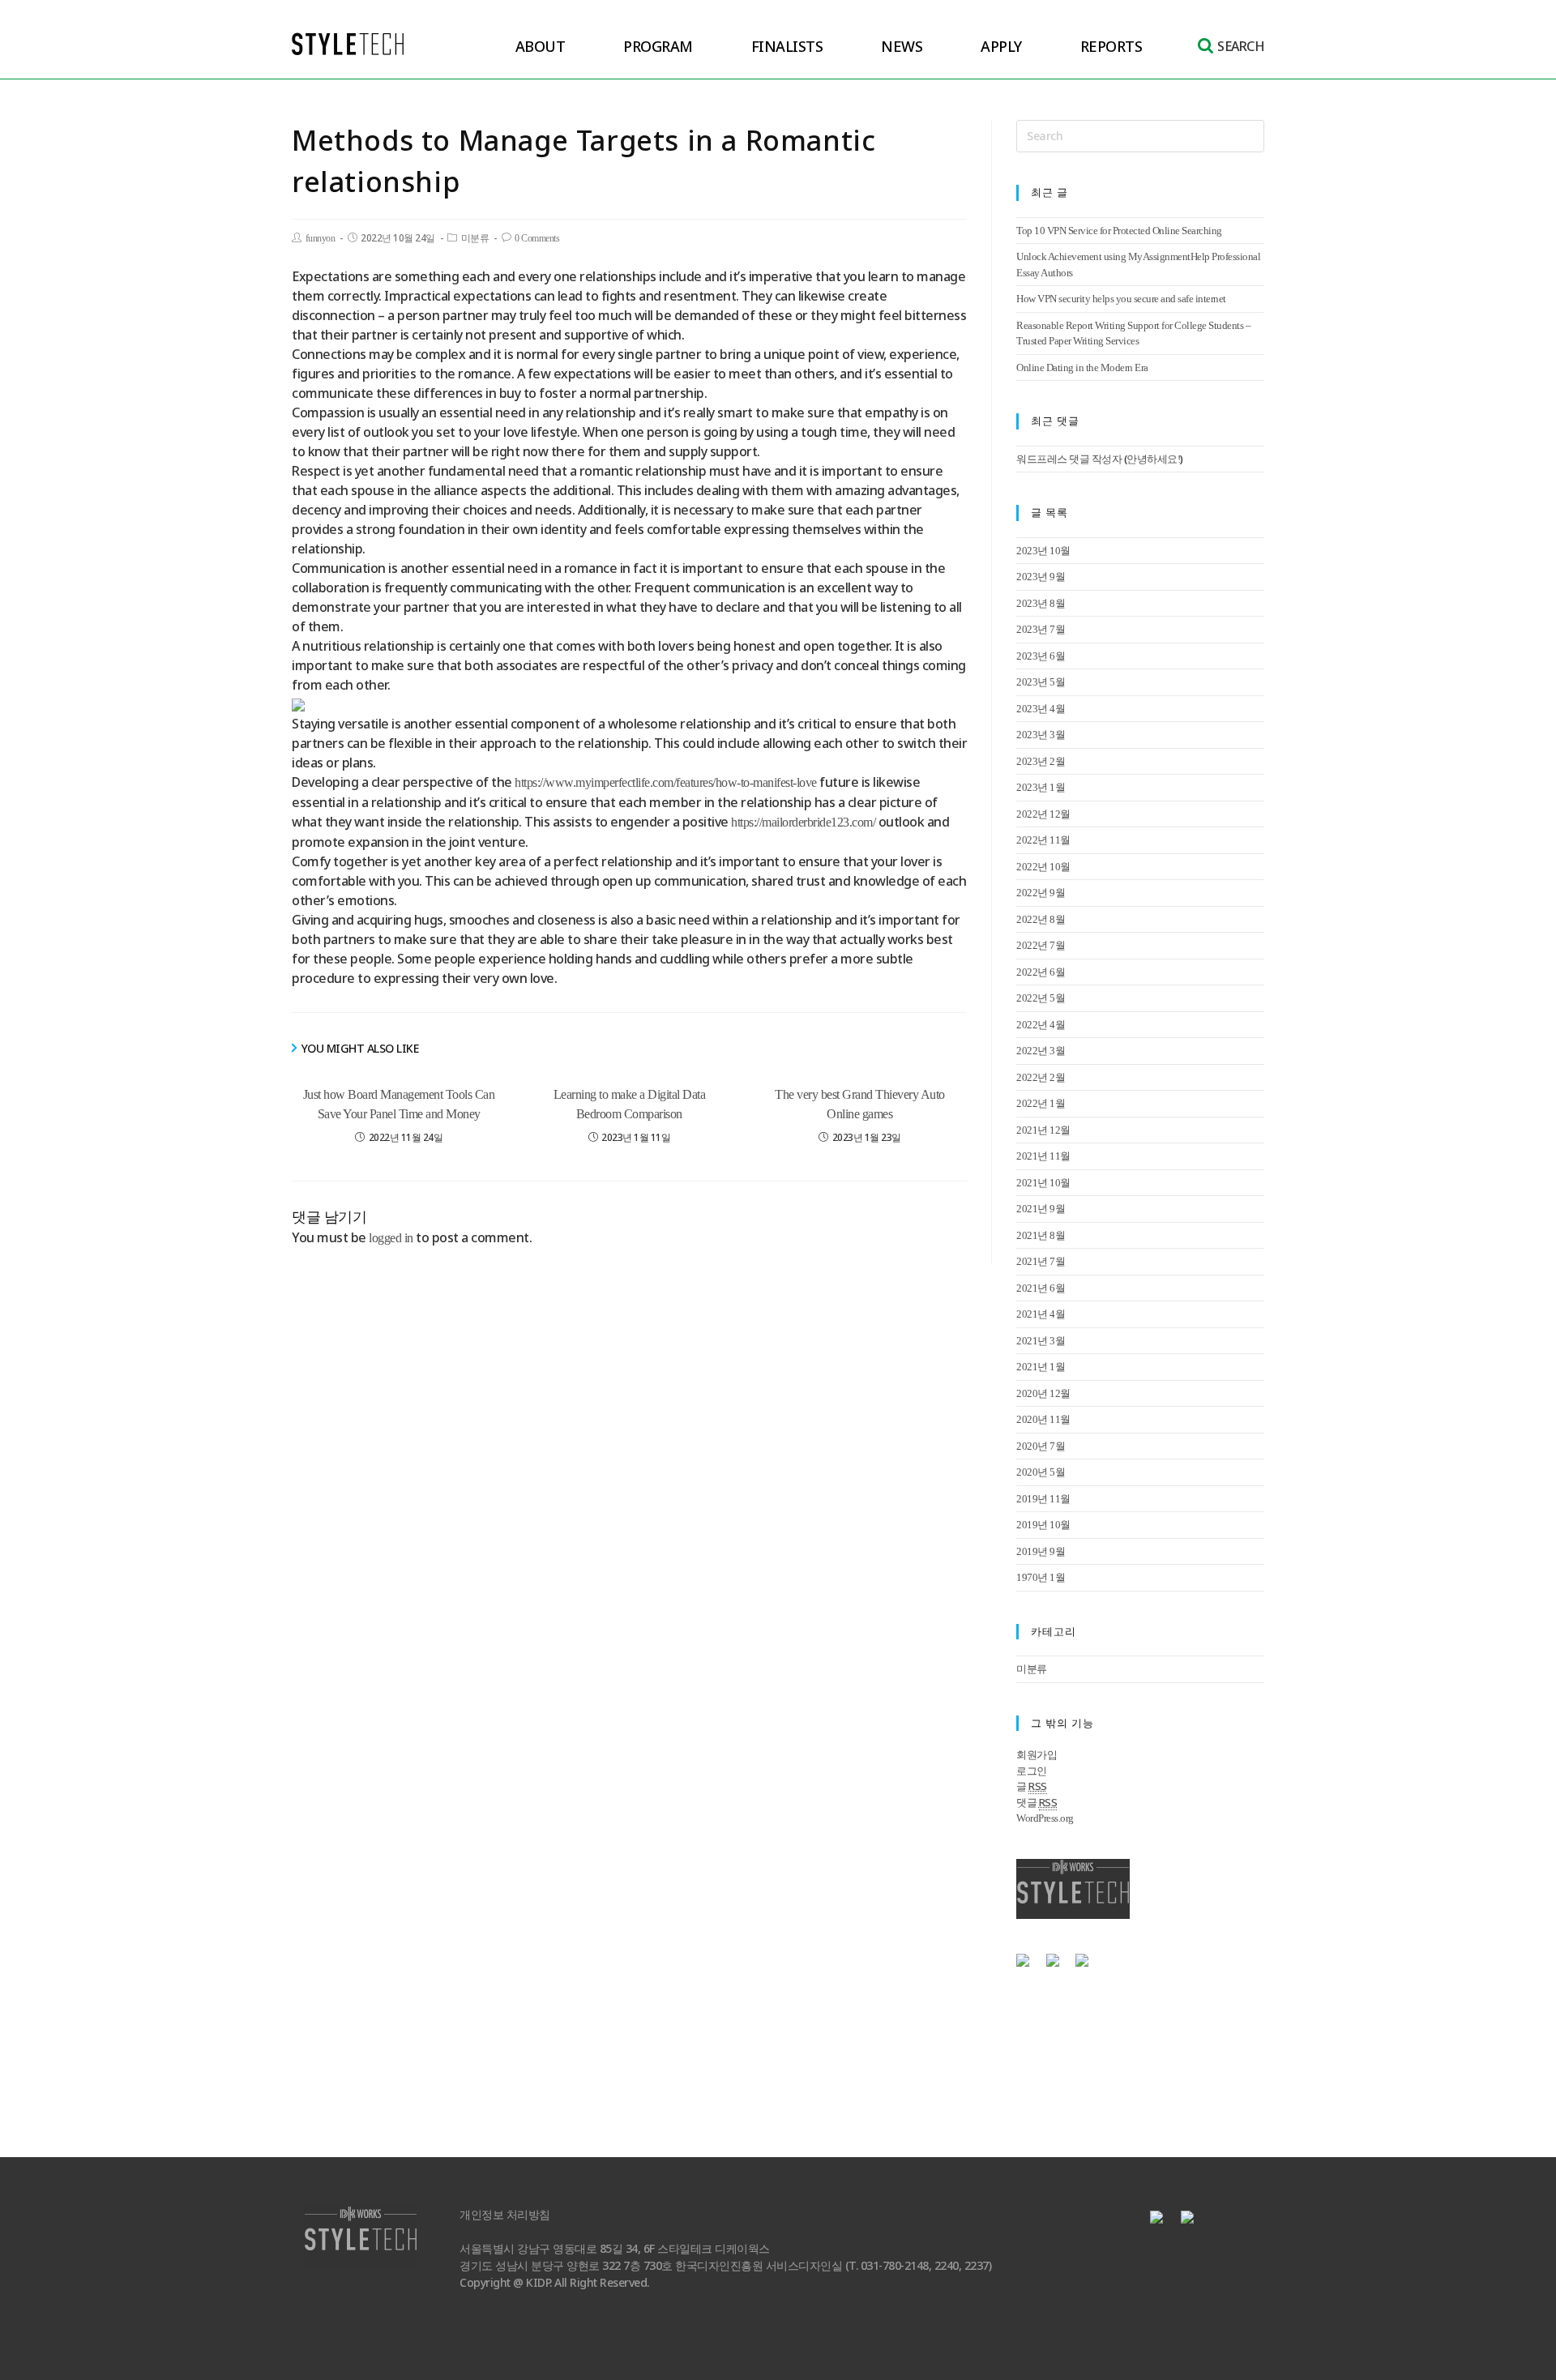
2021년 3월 (1041, 1341)
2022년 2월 (1041, 1077)
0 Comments (537, 238)
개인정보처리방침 (1060, 2008)
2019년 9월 (1041, 1551)
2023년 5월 (1041, 682)
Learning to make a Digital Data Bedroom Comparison (630, 1104)
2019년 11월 (1043, 1499)
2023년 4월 (1041, 709)
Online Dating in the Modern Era (1082, 367)
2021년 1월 (1041, 1367)
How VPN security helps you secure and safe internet (1121, 299)
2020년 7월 (1041, 1446)
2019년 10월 (1043, 1525)
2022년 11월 (1043, 840)
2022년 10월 (1043, 867)
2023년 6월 (1041, 656)
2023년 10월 (1043, 551)
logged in (391, 1238)
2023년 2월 (1041, 761)
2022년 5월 (1041, 998)
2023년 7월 (1041, 629)
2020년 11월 (1043, 1419)
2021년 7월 (1041, 1261)
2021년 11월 (1043, 1156)
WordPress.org (1045, 1818)
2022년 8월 (1041, 919)
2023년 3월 (1041, 735)
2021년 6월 (1041, 1288)
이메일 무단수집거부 (1169, 2008)
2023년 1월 (1041, 787)
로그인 (1032, 1771)
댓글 (1037, 1803)
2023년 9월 (1041, 577)
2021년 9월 (1041, 1209)
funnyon (321, 238)
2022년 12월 (1043, 814)
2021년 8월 (1041, 1235)
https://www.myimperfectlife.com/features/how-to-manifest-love (666, 782)
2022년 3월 (1041, 1051)
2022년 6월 (1041, 972)
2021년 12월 (1043, 1130)
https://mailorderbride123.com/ (803, 822)
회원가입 (1037, 1755)
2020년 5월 (1041, 1472)
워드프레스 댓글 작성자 (1069, 459)
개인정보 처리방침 (505, 2215)
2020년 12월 (1043, 1393)
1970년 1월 (1041, 1577)
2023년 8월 (1041, 603)
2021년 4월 (1041, 1314)
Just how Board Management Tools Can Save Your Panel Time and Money (399, 1104)
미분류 (475, 238)
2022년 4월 (1041, 1025)
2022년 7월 (1041, 945)
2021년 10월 (1043, 1183)
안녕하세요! (1153, 459)
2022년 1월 (1041, 1103)
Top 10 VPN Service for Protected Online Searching (1119, 231)
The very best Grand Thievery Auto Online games (860, 1104)
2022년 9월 (1041, 893)
